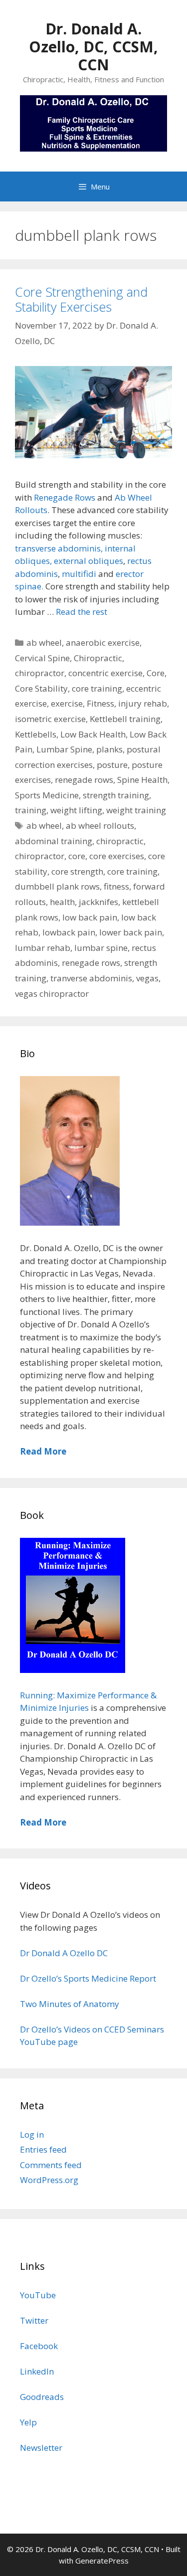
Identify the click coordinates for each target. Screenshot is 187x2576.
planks (109, 749)
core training (97, 688)
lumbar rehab (43, 948)
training (31, 810)
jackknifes (98, 902)
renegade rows (84, 780)
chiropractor (40, 673)
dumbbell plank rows (57, 886)
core (77, 856)
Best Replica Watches (42, 2225)
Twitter (34, 2320)
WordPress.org (49, 2180)
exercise (67, 703)
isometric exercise (50, 719)
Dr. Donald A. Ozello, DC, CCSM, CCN (93, 47)
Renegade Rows (65, 497)
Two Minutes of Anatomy (70, 2004)
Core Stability (41, 688)
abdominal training (54, 841)
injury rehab (143, 703)
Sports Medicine (47, 795)
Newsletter (41, 2448)
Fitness (100, 703)
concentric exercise (105, 673)
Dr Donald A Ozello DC (64, 1953)
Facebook (39, 2346)
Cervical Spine (42, 658)
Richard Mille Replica (42, 2238)
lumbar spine (101, 948)
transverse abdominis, (59, 548)
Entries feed (43, 2149)
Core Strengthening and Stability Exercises (81, 299)
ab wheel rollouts (100, 826)
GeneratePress (102, 2561)
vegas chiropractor (52, 994)
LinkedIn (37, 2371)
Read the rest (82, 612)
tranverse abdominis (91, 978)
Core (156, 673)
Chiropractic (98, 658)
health (62, 902)
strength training (116, 795)
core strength (77, 871)
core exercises (117, 856)
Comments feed (51, 2165)
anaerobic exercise (103, 643)
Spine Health (142, 780)
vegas (147, 978)
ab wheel (44, 643)
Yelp (28, 2422)
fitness (116, 886)
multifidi (79, 574)
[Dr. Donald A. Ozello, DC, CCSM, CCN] (93, 122)
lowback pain (69, 932)
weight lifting (76, 810)
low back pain (90, 917)
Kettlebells (36, 734)
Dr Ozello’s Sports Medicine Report (88, 1978)
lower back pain (131, 932)
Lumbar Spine (64, 749)
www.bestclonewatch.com (136, 2225)
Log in (32, 2134)
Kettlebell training (125, 719)
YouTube (38, 2295)
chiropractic (120, 841)
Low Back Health (93, 734)
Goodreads (42, 2397)
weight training (136, 810)
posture (112, 765)
